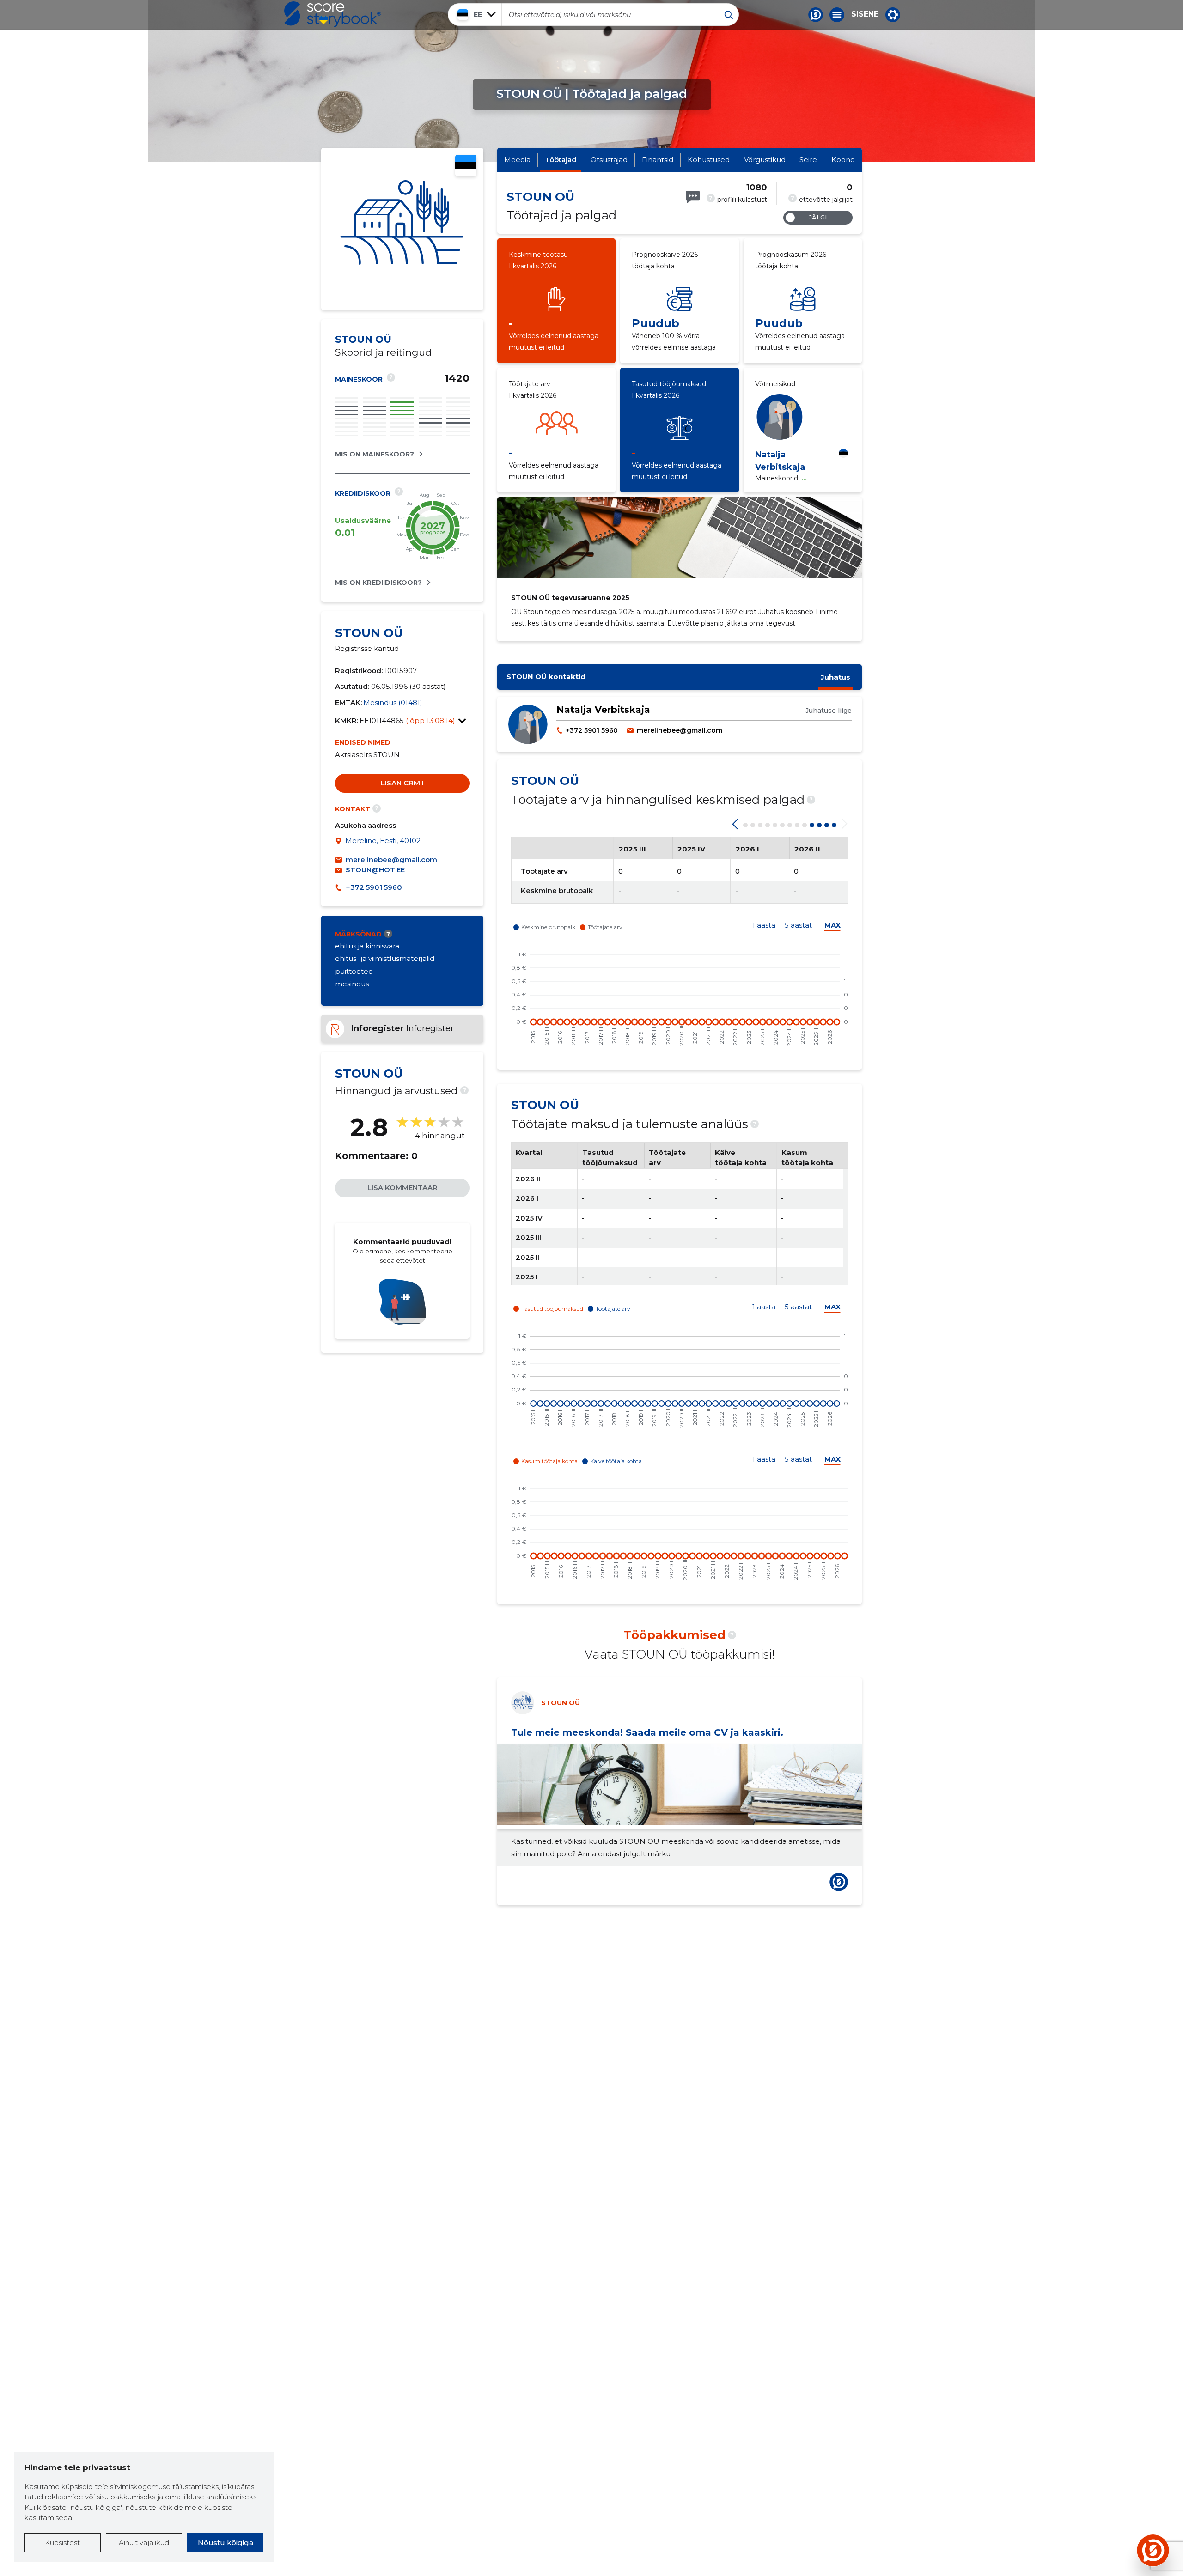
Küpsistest (62, 2543)
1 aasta (764, 925)
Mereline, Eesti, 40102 (383, 841)
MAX (832, 925)
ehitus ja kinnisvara (367, 946)
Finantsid (658, 160)
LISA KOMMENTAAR (402, 1188)
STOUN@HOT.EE (375, 870)
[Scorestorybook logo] (333, 14)
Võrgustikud (765, 160)
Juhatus (835, 677)
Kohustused (709, 160)
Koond (843, 160)
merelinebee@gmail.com (391, 860)
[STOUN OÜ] (402, 229)
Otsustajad (609, 160)
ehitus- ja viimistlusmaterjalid (385, 958)
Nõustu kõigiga (226, 2543)
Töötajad (561, 160)
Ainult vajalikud (144, 2543)
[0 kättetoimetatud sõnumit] (693, 197)
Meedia (517, 160)
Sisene (865, 14)
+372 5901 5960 (374, 887)
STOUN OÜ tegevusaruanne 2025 (570, 598)
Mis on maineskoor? (375, 454)
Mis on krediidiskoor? (378, 583)
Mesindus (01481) (393, 702)
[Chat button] (816, 15)
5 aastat (798, 925)
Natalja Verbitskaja (603, 710)
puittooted (354, 971)
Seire (808, 160)
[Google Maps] (340, 842)
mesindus (352, 984)
